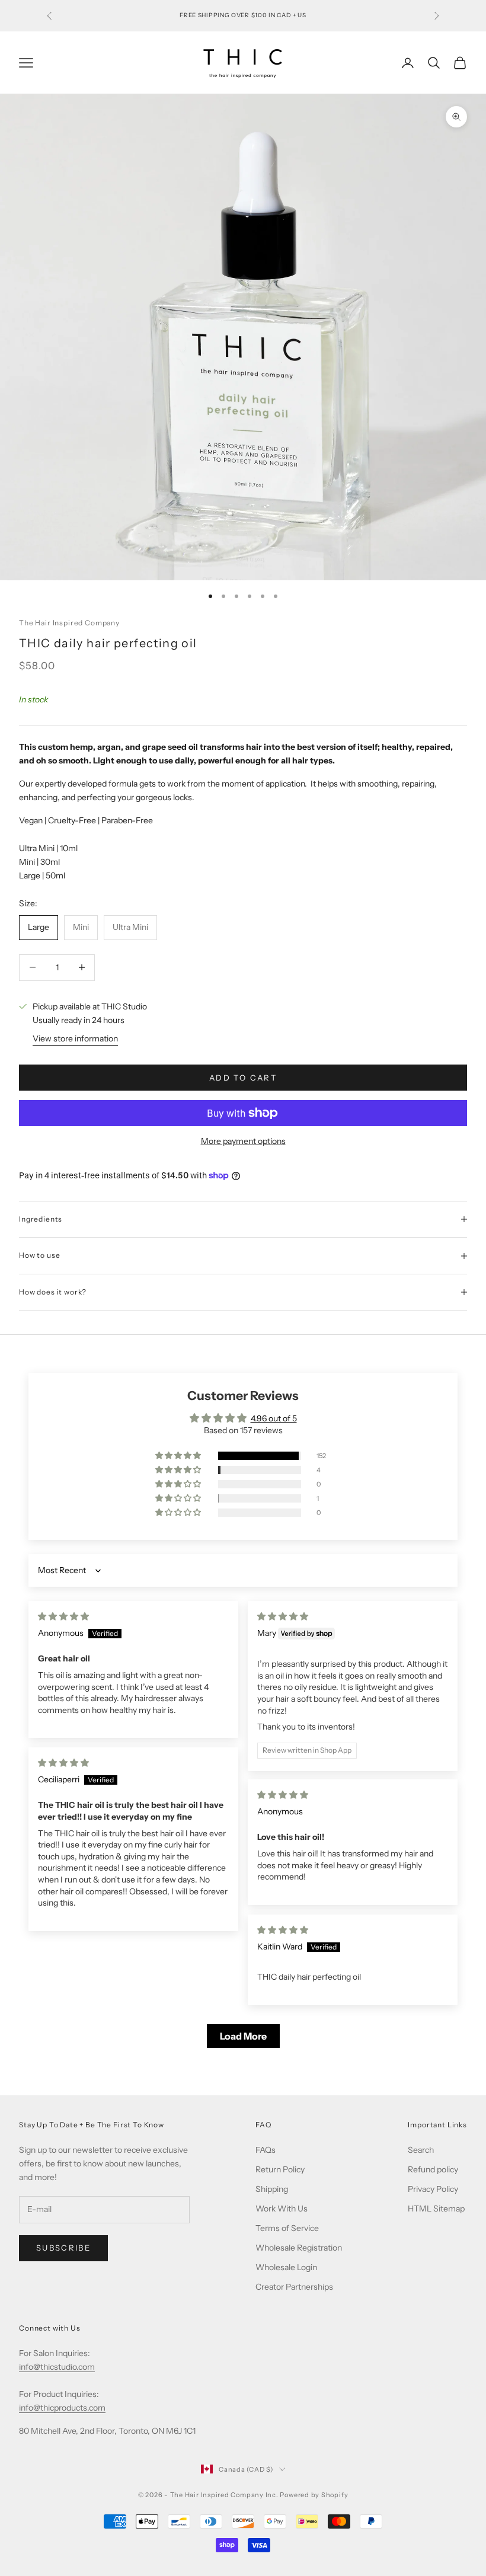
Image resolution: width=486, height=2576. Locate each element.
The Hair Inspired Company (69, 623)
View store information (75, 1038)
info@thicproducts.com (62, 2408)
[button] (179, 1456)
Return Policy (280, 2169)
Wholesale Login (286, 2267)
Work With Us (282, 2209)
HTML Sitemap (436, 2209)
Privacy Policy (433, 2189)
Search (421, 2150)
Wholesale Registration (299, 2248)
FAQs (266, 2150)
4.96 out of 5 (274, 1418)
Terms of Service (287, 2228)
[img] (63, 1616)
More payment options (243, 1141)
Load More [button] (243, 2036)
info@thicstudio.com (57, 2367)
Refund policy (433, 2169)
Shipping (272, 2189)
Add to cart (243, 1078)
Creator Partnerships (294, 2287)
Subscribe (63, 2248)
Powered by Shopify (314, 2495)
